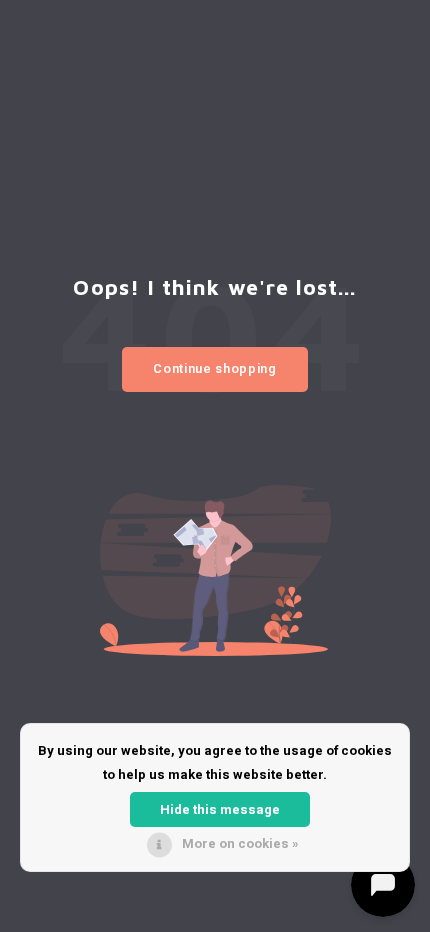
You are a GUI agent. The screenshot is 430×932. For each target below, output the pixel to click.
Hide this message (220, 809)
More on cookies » (240, 843)
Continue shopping (214, 368)
